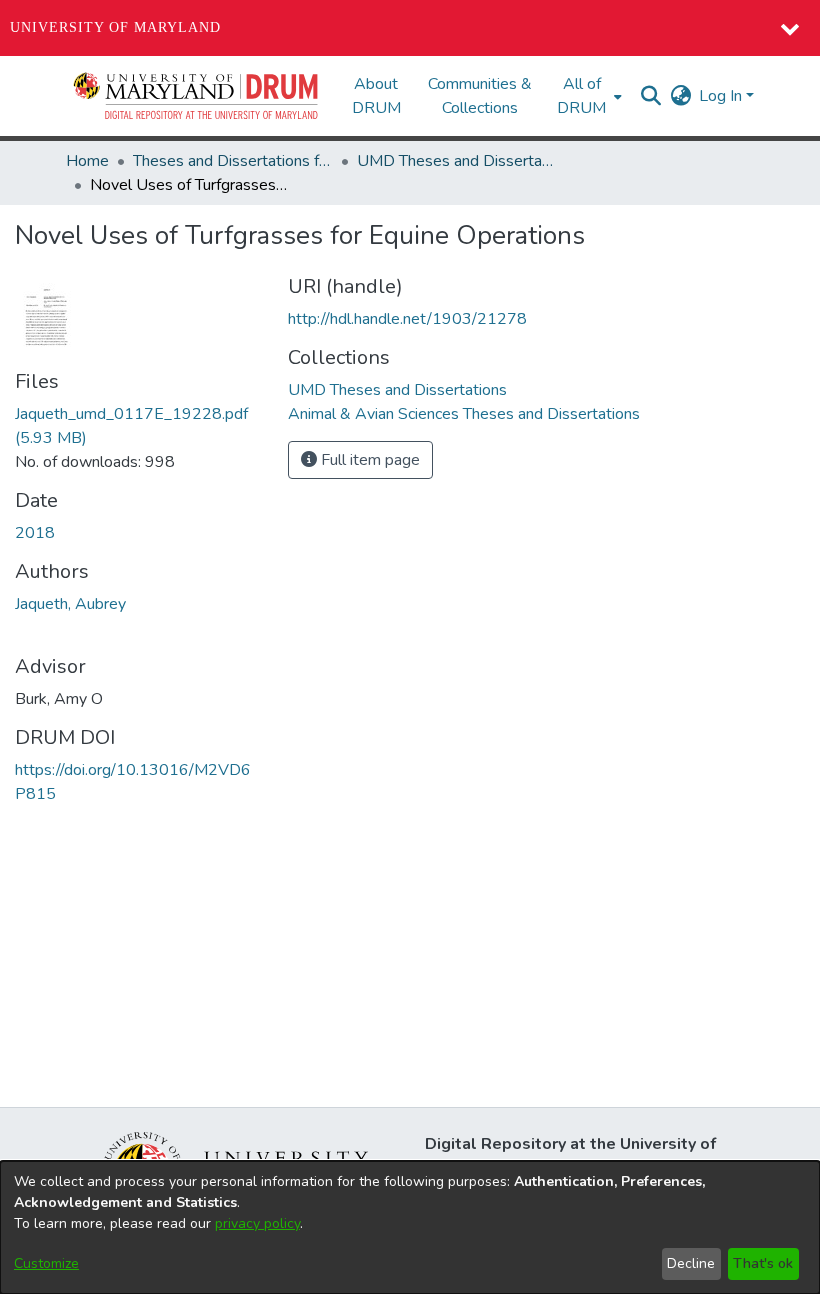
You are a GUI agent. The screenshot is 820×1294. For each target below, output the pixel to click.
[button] (197, 96)
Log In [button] (722, 96)
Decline (691, 1263)
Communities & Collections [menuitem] (480, 96)
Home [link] (87, 161)
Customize (46, 1263)
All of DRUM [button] (581, 96)
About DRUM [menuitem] (376, 96)
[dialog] (410, 1227)
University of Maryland (115, 27)
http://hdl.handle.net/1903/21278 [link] (407, 319)
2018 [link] (35, 533)
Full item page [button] (368, 460)
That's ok (763, 1263)
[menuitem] (587, 96)
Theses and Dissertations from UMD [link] (233, 161)
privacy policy (257, 1223)
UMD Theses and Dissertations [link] (457, 161)
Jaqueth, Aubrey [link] (70, 604)
